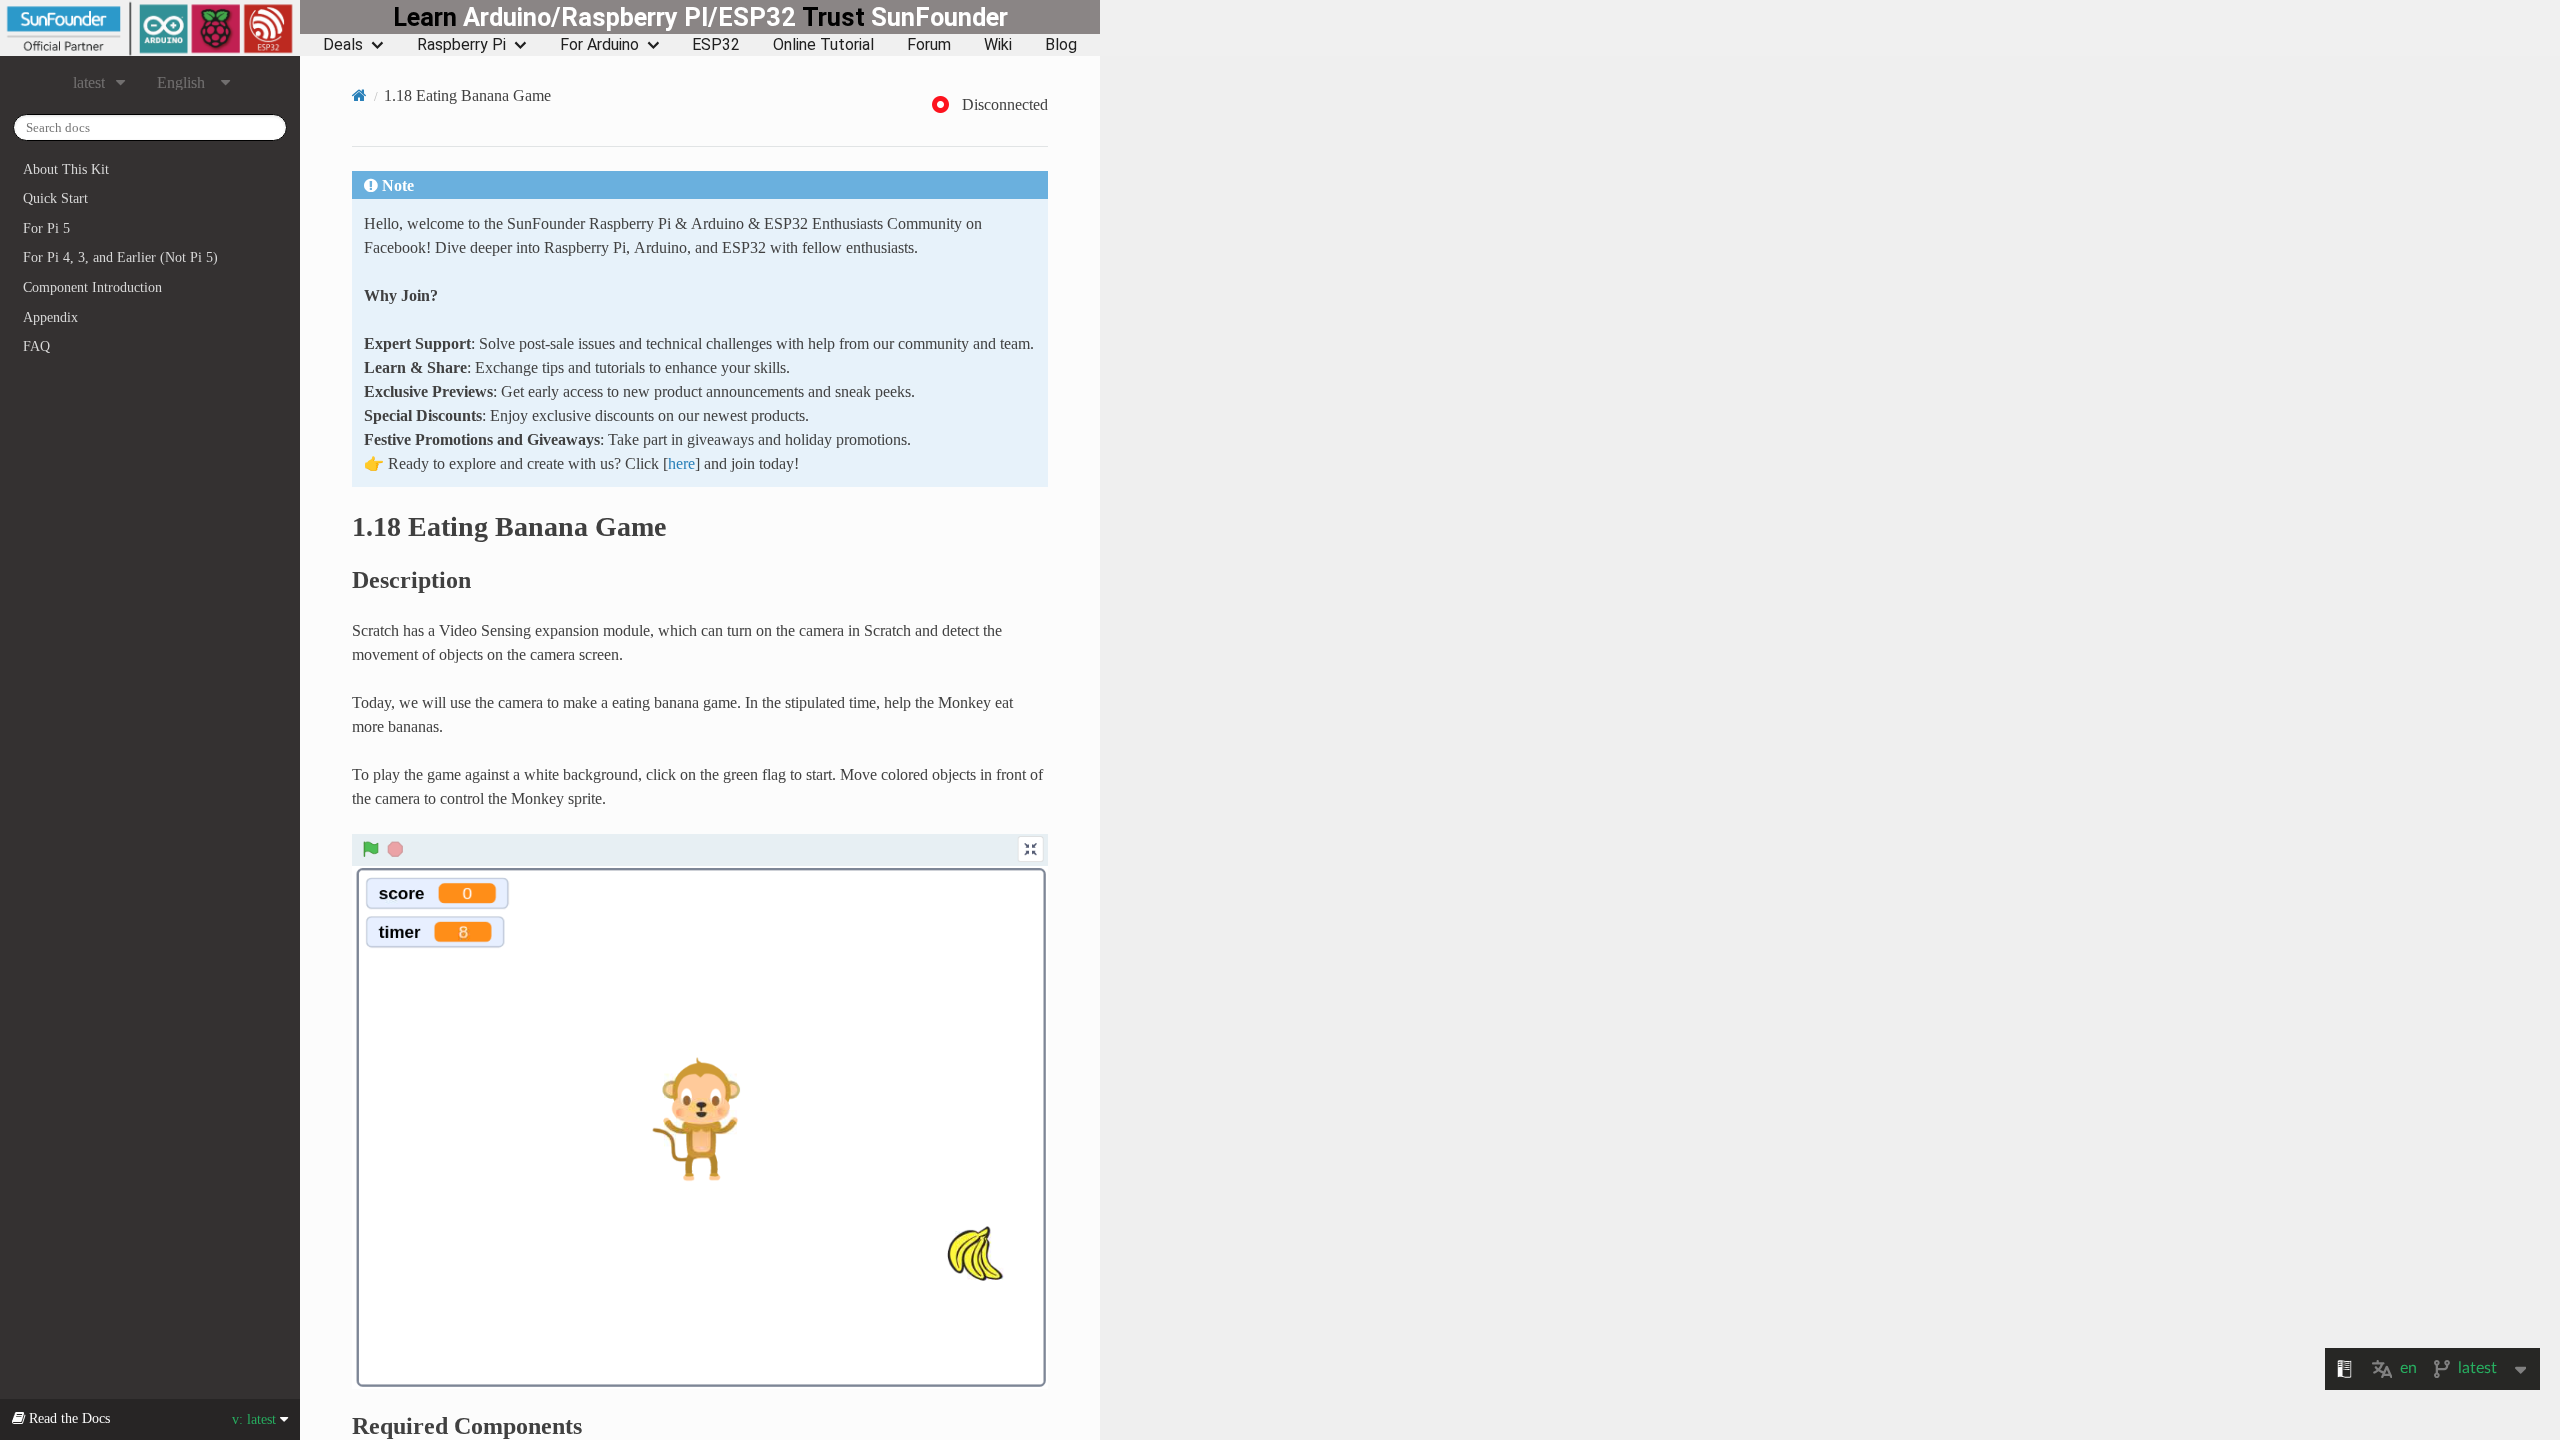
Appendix (50, 317)
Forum (929, 45)
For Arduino (599, 45)
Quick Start (55, 198)
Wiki (998, 45)
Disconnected (1005, 104)
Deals (343, 45)
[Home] (359, 95)
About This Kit (66, 169)
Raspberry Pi (461, 45)
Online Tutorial (823, 45)
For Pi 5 (46, 228)
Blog (1061, 45)
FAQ (36, 346)
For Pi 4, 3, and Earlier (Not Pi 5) (120, 257)
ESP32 (716, 45)
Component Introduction (92, 287)
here (681, 463)
